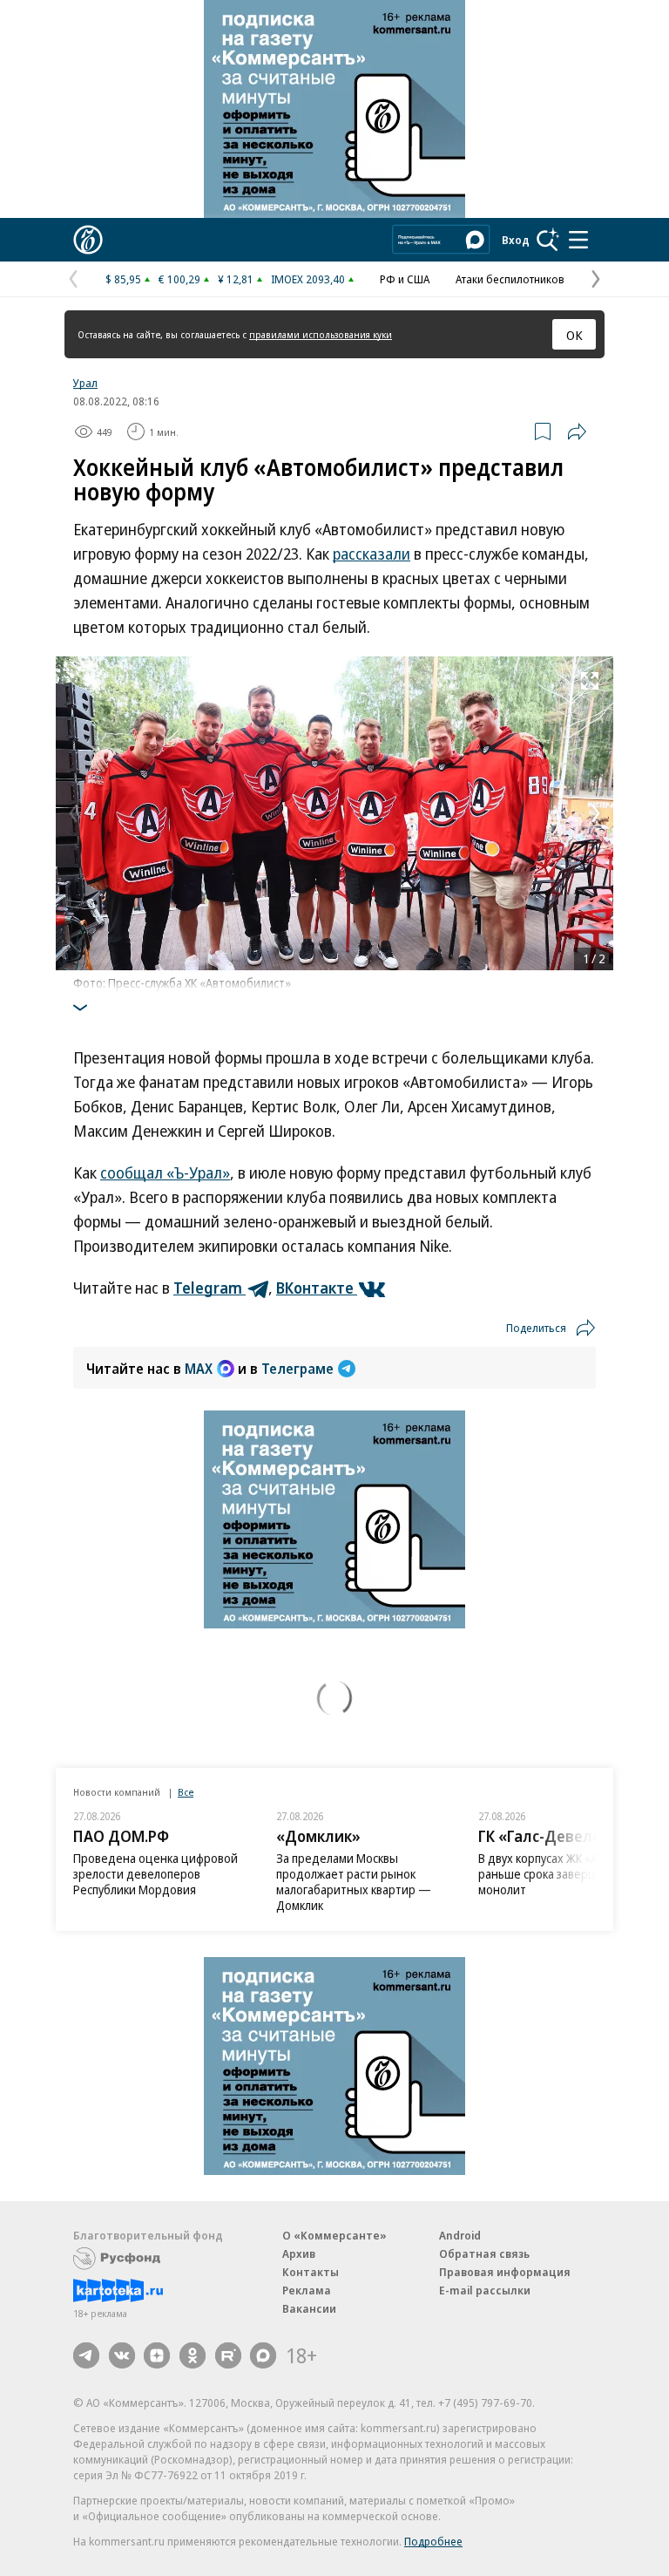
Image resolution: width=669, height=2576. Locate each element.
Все (186, 1792)
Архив (299, 2253)
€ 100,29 (179, 279)
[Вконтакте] (122, 2355)
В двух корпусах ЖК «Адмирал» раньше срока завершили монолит (562, 1874)
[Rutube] (228, 2355)
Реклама (307, 2290)
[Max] (263, 2355)
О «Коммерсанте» (334, 2235)
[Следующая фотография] (596, 813)
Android (460, 2235)
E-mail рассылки (485, 2290)
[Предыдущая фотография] (73, 813)
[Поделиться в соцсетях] (577, 432)
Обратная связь (484, 2253)
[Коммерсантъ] (88, 240)
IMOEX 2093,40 (308, 279)
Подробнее (433, 2541)
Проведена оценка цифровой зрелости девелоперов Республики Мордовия (155, 1874)
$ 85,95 (123, 279)
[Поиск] (548, 240)
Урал (85, 383)
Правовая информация (505, 2272)
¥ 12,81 (236, 279)
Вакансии (309, 2308)
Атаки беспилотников (510, 279)
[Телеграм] (86, 2355)
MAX (199, 1369)
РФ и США (405, 279)
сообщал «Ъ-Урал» (165, 1172)
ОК (574, 335)
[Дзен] (157, 2355)
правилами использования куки (321, 334)
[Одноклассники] (193, 2355)
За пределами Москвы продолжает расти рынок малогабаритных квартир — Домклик (354, 1882)
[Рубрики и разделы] (578, 240)
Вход (516, 240)
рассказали (372, 554)
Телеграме (297, 1369)
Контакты (311, 2272)
